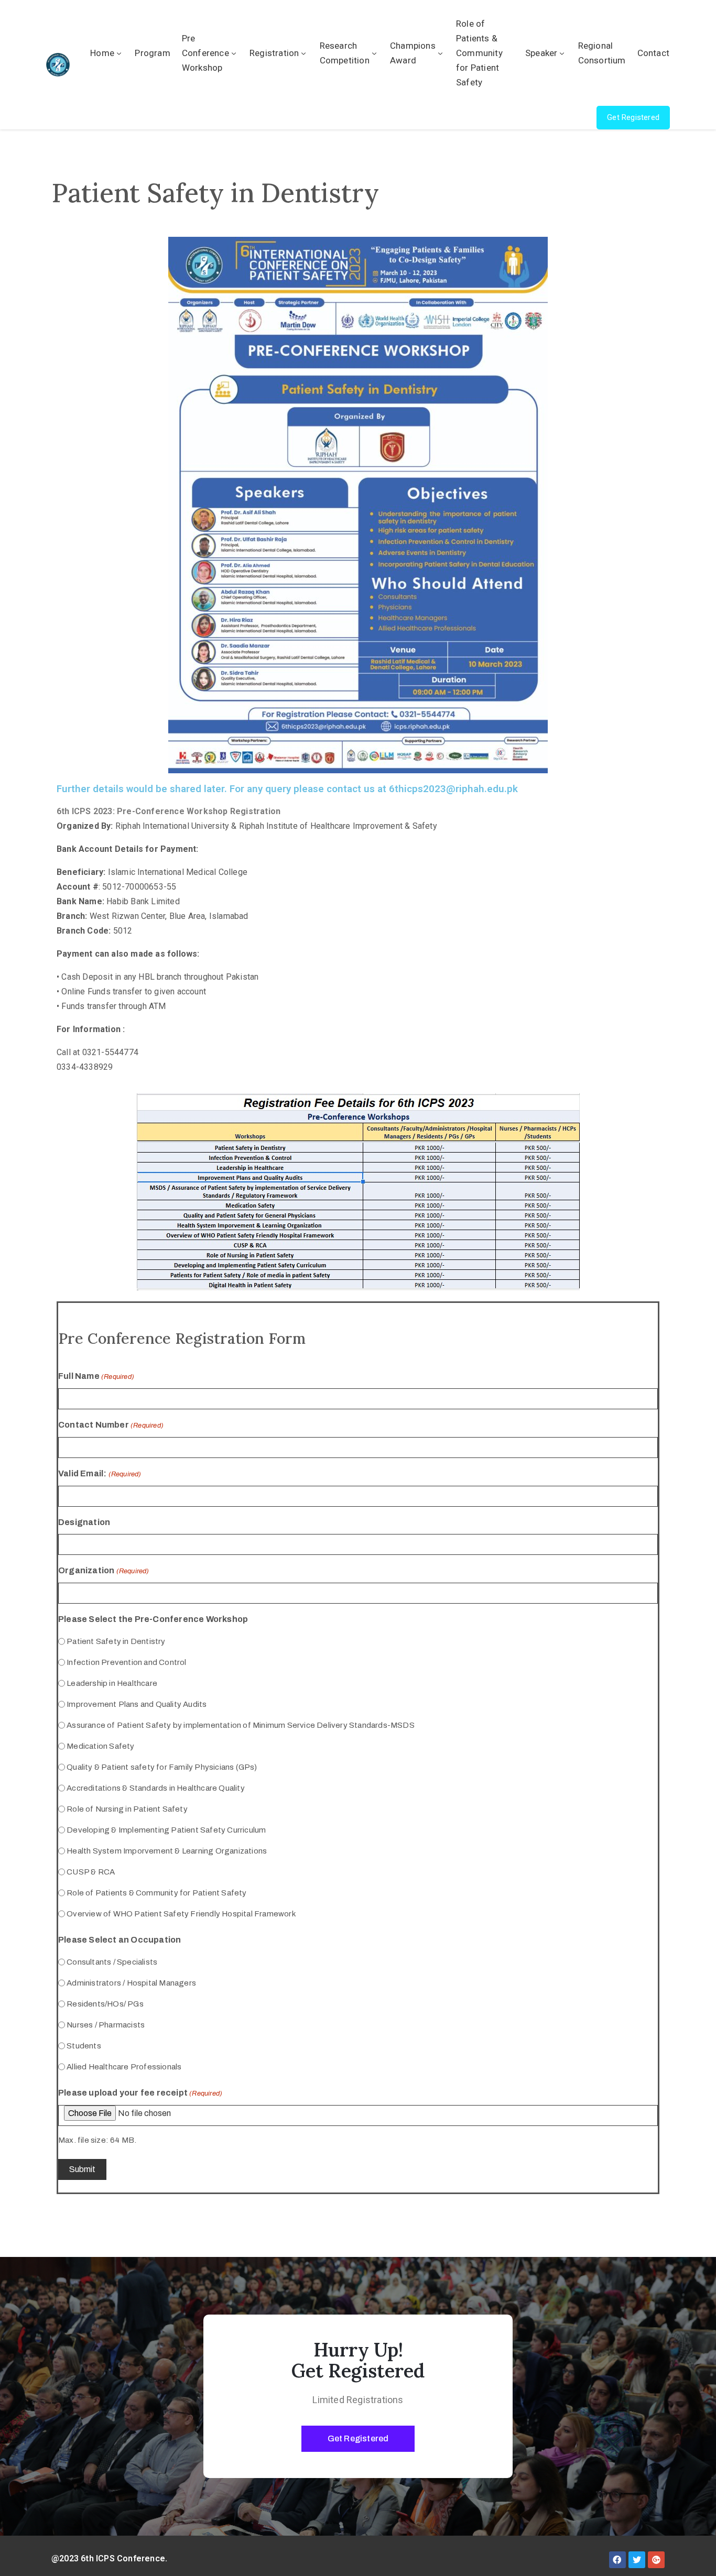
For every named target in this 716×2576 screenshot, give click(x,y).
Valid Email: (100, 1473)
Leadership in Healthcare (112, 1683)
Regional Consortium (602, 53)
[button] (633, 118)
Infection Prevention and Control (126, 1662)
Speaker (541, 53)
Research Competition (345, 53)
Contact (653, 53)
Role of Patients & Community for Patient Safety (479, 53)
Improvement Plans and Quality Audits (137, 1704)
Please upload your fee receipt (140, 2093)
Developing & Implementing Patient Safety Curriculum (166, 1830)
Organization (104, 1570)
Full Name (96, 1376)
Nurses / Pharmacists (106, 2025)
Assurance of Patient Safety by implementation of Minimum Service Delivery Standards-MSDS (241, 1725)
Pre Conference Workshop (205, 53)
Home (102, 53)
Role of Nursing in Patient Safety (127, 1809)
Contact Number (111, 1425)
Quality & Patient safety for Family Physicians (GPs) (162, 1767)
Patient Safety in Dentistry (116, 1641)
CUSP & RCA (91, 1872)
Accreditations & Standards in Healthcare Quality (156, 1788)
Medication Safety (100, 1746)
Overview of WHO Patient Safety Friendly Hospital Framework (181, 1914)
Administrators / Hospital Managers (131, 1983)
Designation (84, 1522)
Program (152, 53)
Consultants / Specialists (112, 1962)
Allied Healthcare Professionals (124, 2067)
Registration (274, 53)
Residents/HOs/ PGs (105, 2004)
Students (84, 2046)
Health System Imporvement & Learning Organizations (167, 1851)
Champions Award (413, 53)
